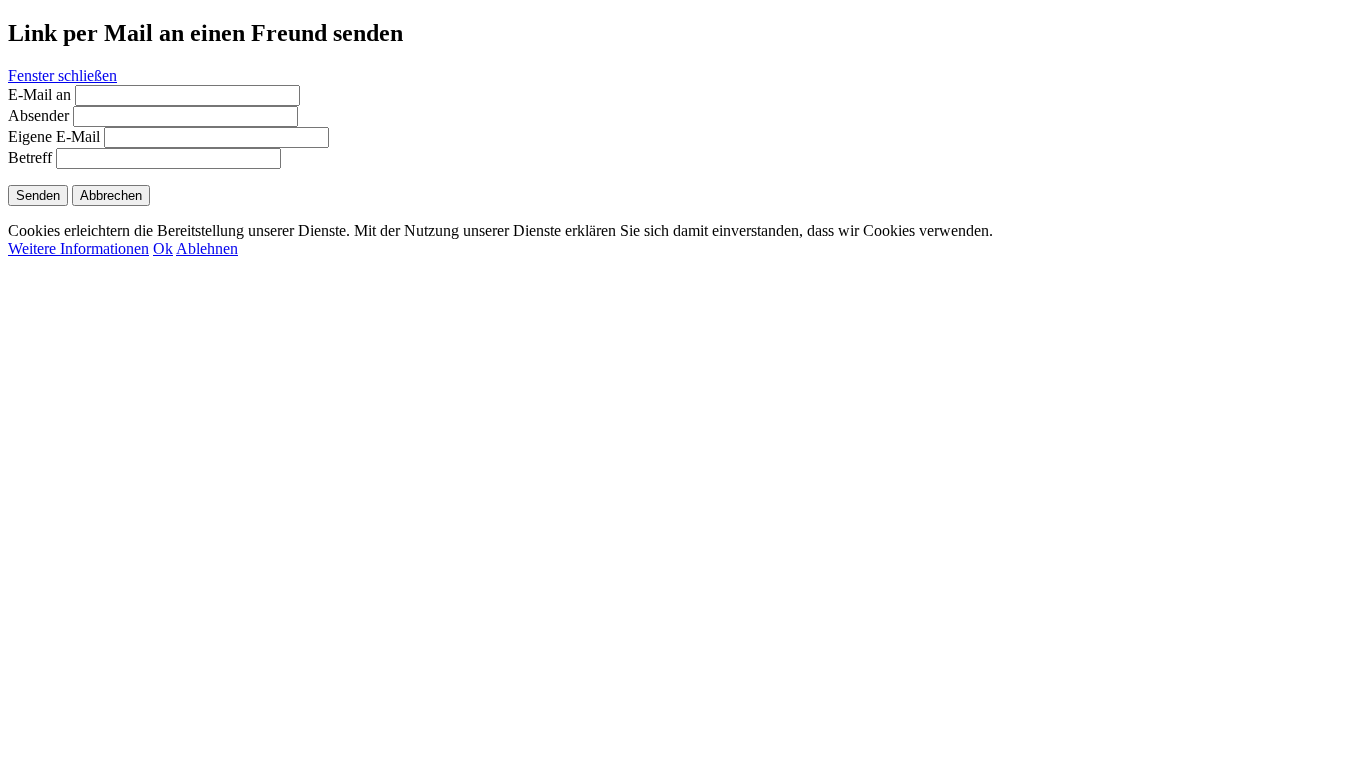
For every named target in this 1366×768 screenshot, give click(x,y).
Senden (38, 195)
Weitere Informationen (78, 248)
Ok (163, 248)
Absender (38, 115)
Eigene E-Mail (54, 136)
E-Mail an (39, 94)
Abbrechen (111, 195)
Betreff (30, 157)
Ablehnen (207, 248)
